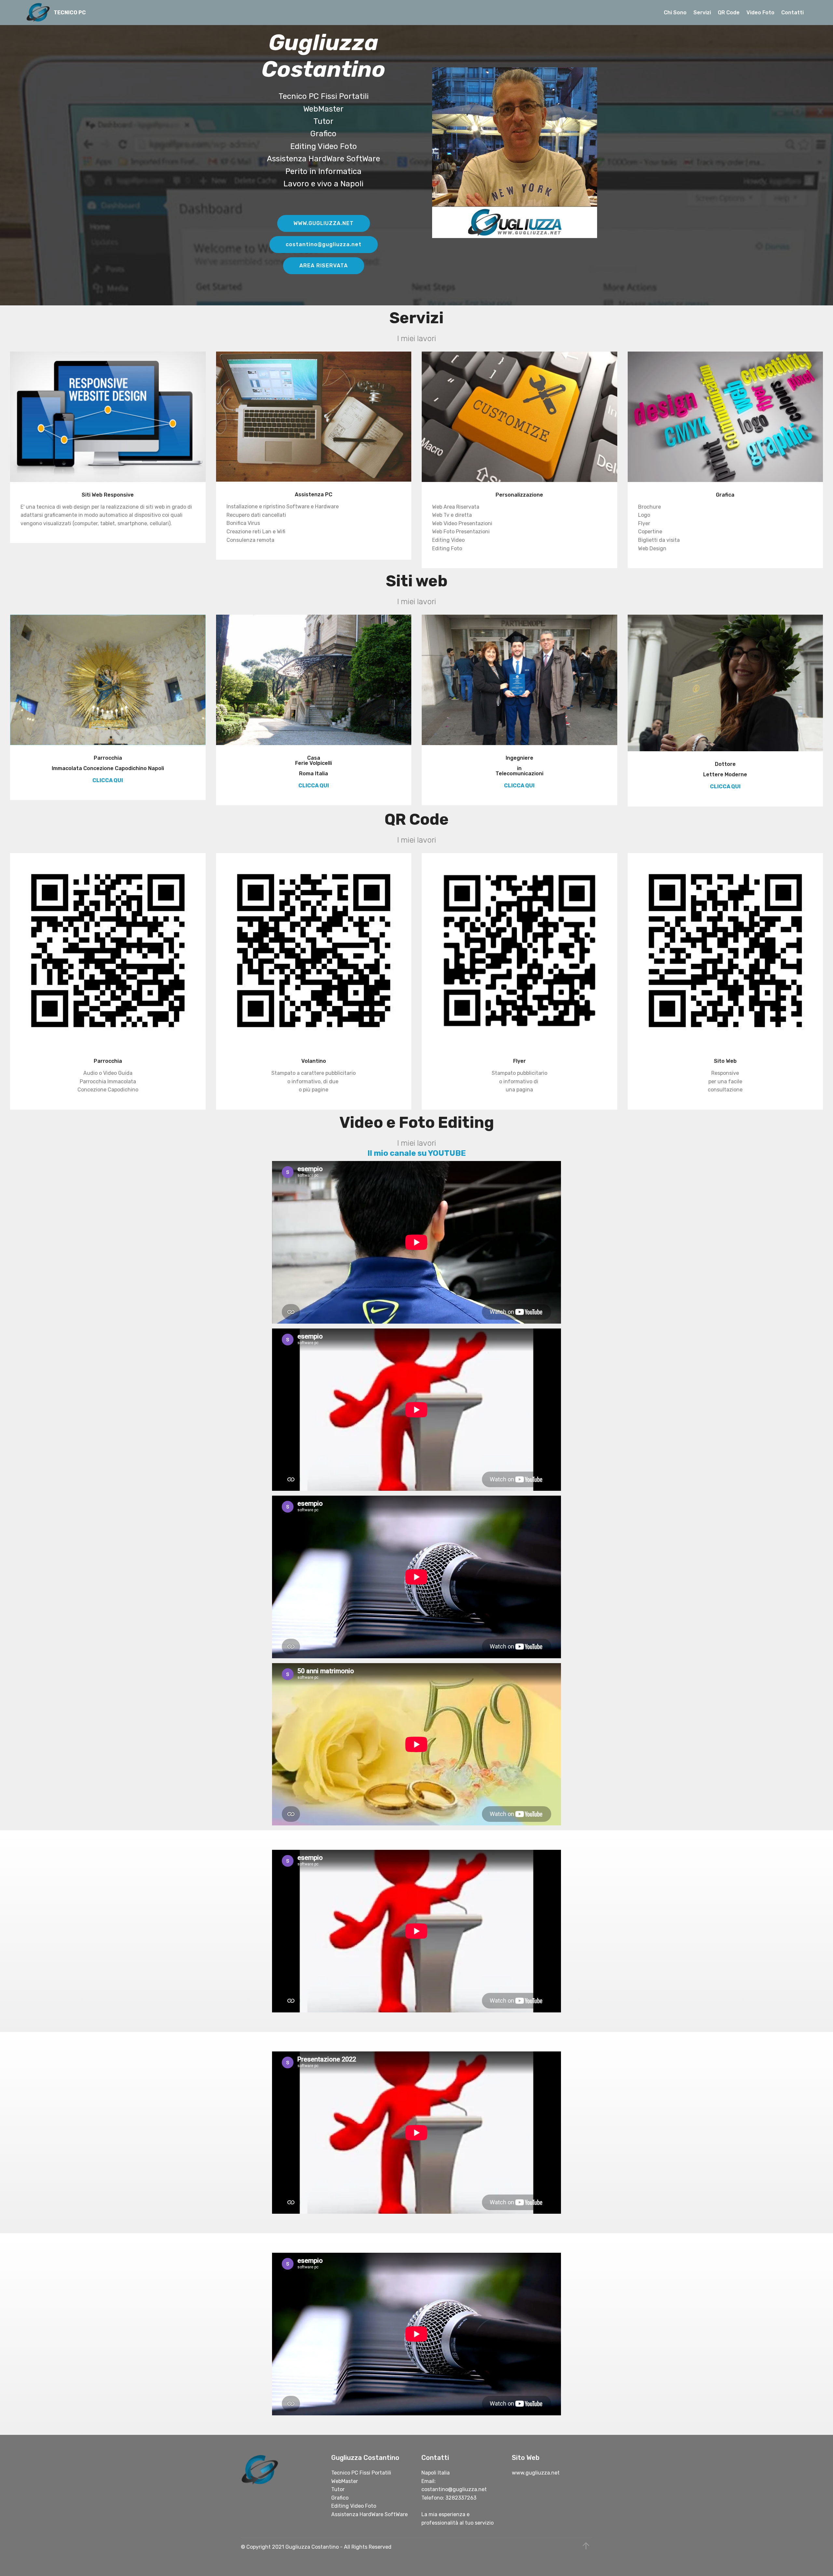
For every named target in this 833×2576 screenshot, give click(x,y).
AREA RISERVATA (324, 266)
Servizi (702, 13)
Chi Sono (675, 13)
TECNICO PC (70, 13)
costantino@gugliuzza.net (324, 244)
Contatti (792, 13)
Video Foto (760, 13)
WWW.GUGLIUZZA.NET (324, 223)
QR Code (729, 13)
